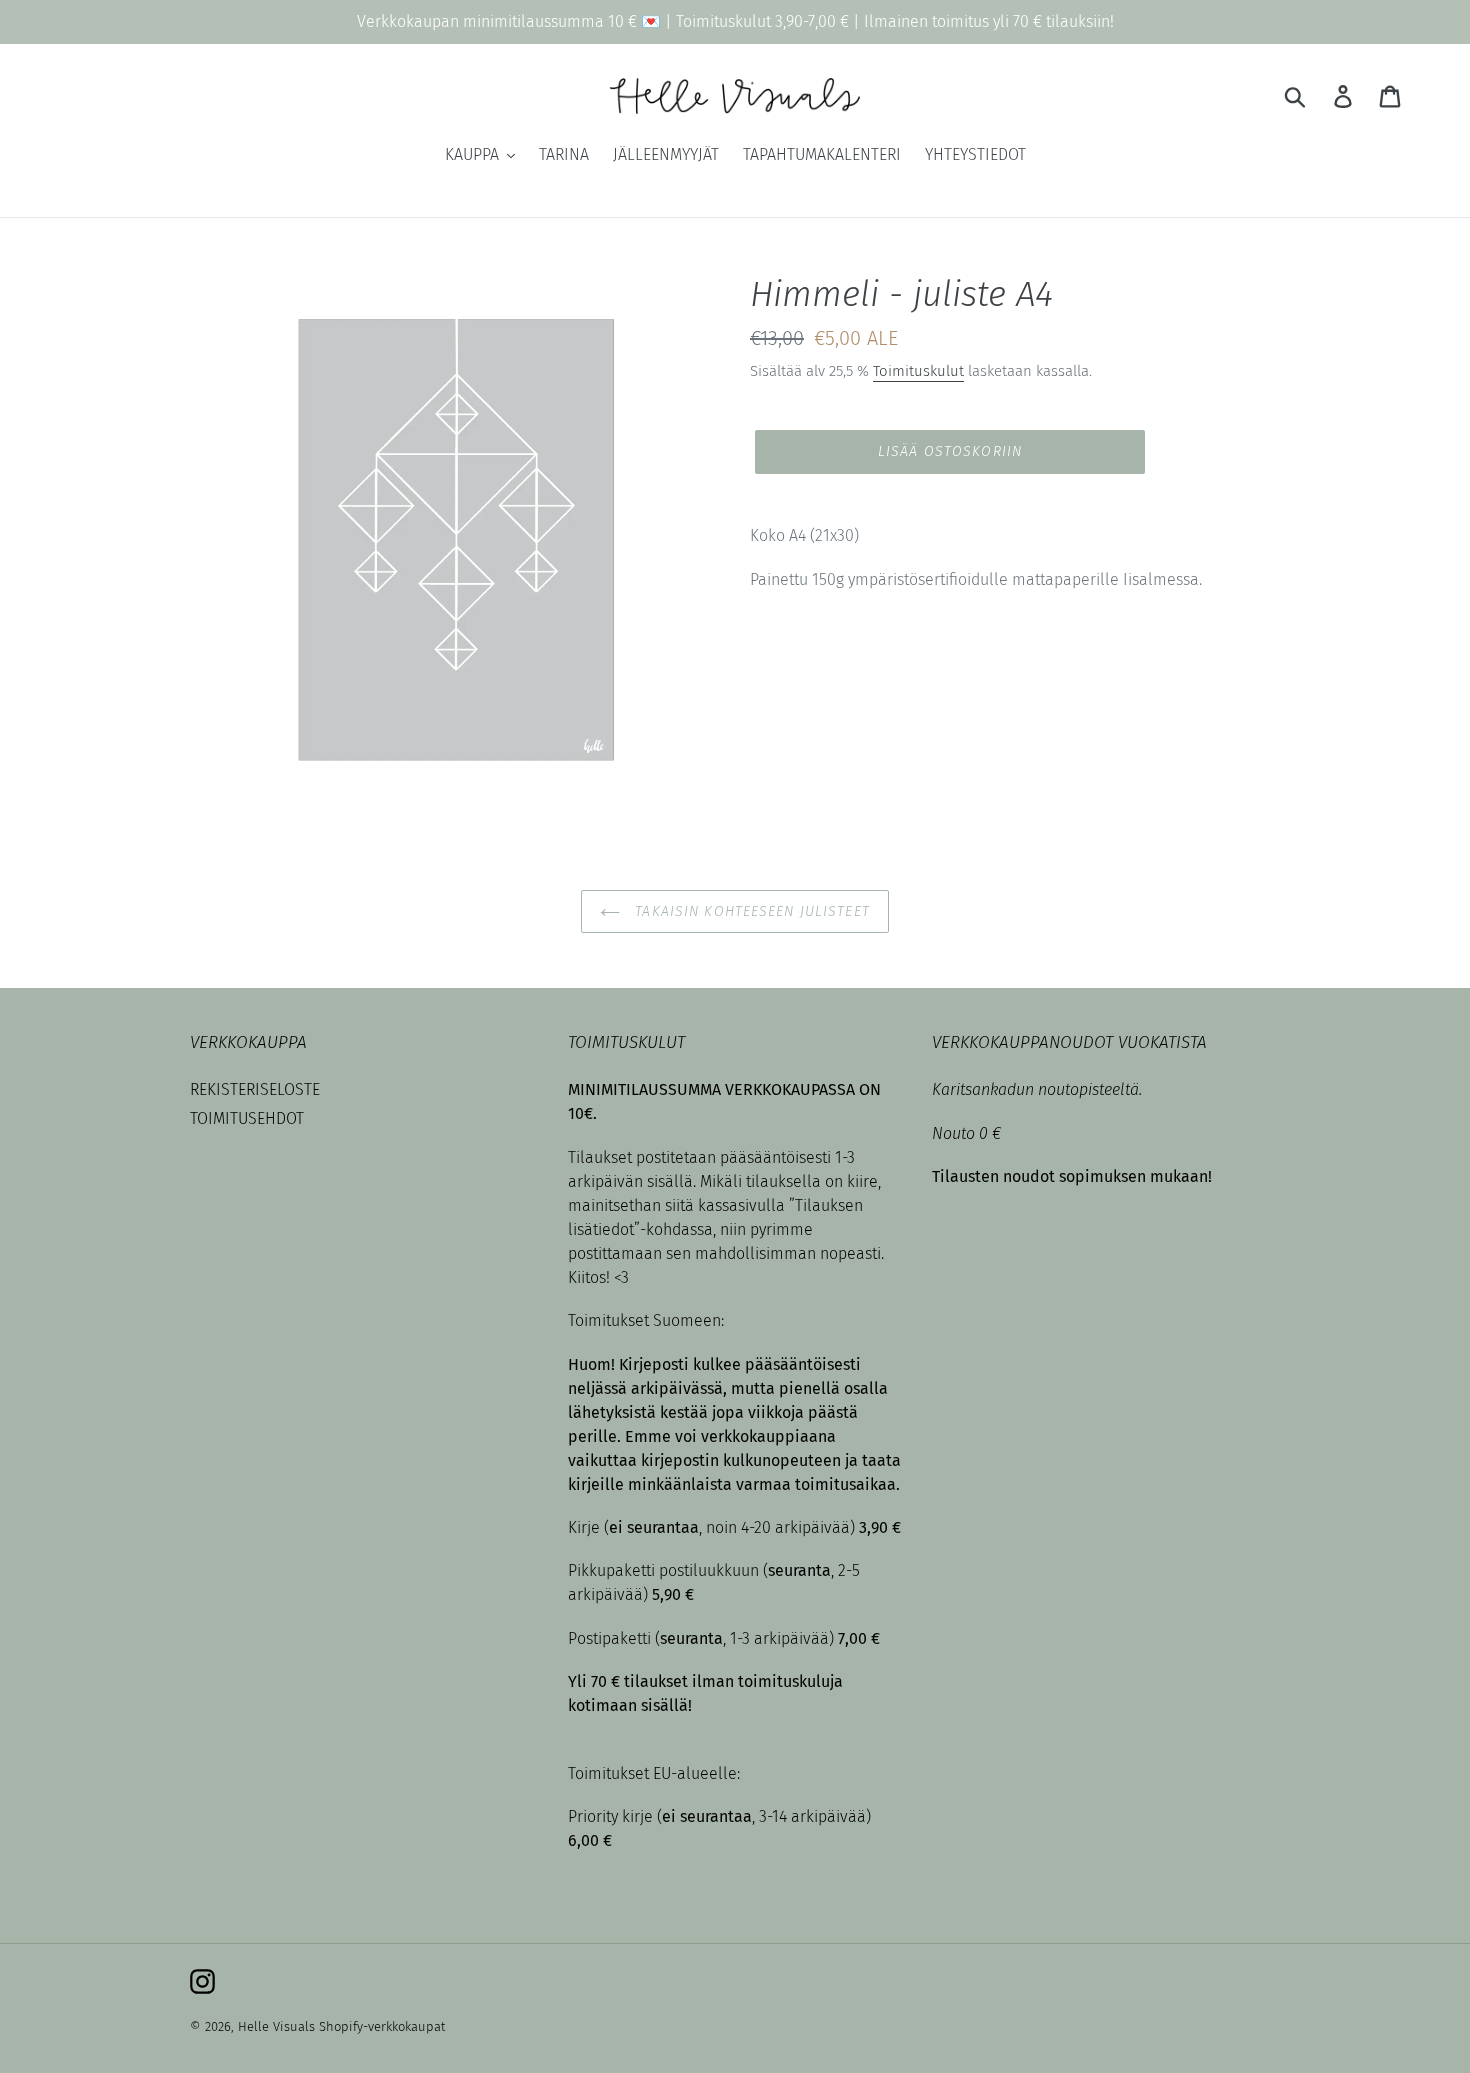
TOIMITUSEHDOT (247, 1118)
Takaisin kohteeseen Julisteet (750, 911)
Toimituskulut (918, 371)
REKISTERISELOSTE (255, 1089)
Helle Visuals (276, 2026)
